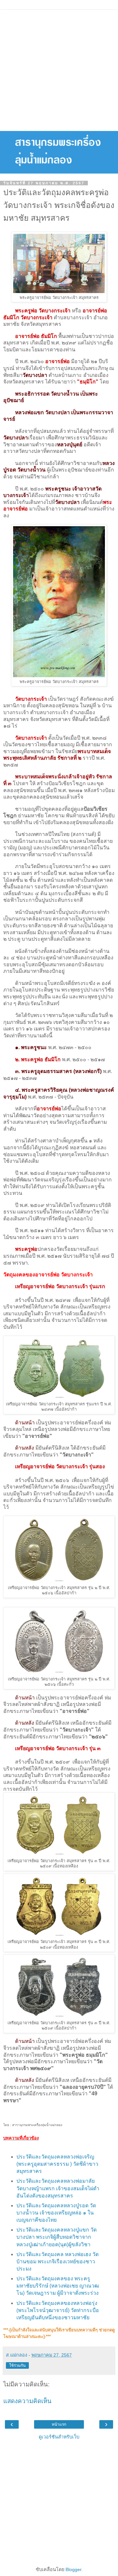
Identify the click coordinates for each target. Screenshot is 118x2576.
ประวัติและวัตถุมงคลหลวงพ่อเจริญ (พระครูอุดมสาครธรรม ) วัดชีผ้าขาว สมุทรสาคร (57, 2164)
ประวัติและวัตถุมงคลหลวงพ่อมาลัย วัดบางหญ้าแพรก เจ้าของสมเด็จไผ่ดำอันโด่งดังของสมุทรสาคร (58, 2188)
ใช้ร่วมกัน (17, 2365)
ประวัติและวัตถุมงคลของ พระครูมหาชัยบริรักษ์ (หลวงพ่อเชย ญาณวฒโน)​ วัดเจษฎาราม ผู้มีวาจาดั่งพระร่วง (58, 2286)
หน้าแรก (59, 2424)
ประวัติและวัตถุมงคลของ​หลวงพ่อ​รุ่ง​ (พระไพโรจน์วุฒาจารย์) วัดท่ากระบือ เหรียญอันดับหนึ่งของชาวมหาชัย (58, 2310)
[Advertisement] (59, 69)
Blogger (73, 2569)
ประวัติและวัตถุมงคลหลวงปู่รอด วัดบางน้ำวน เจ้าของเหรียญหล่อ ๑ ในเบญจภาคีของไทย (56, 2213)
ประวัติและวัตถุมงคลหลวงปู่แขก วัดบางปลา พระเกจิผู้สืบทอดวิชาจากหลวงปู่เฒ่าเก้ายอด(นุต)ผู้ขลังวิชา (57, 2237)
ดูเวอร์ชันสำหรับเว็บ (59, 2437)
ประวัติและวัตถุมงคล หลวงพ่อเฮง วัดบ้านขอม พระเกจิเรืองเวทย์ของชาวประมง (58, 2261)
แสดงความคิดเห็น (27, 2401)
